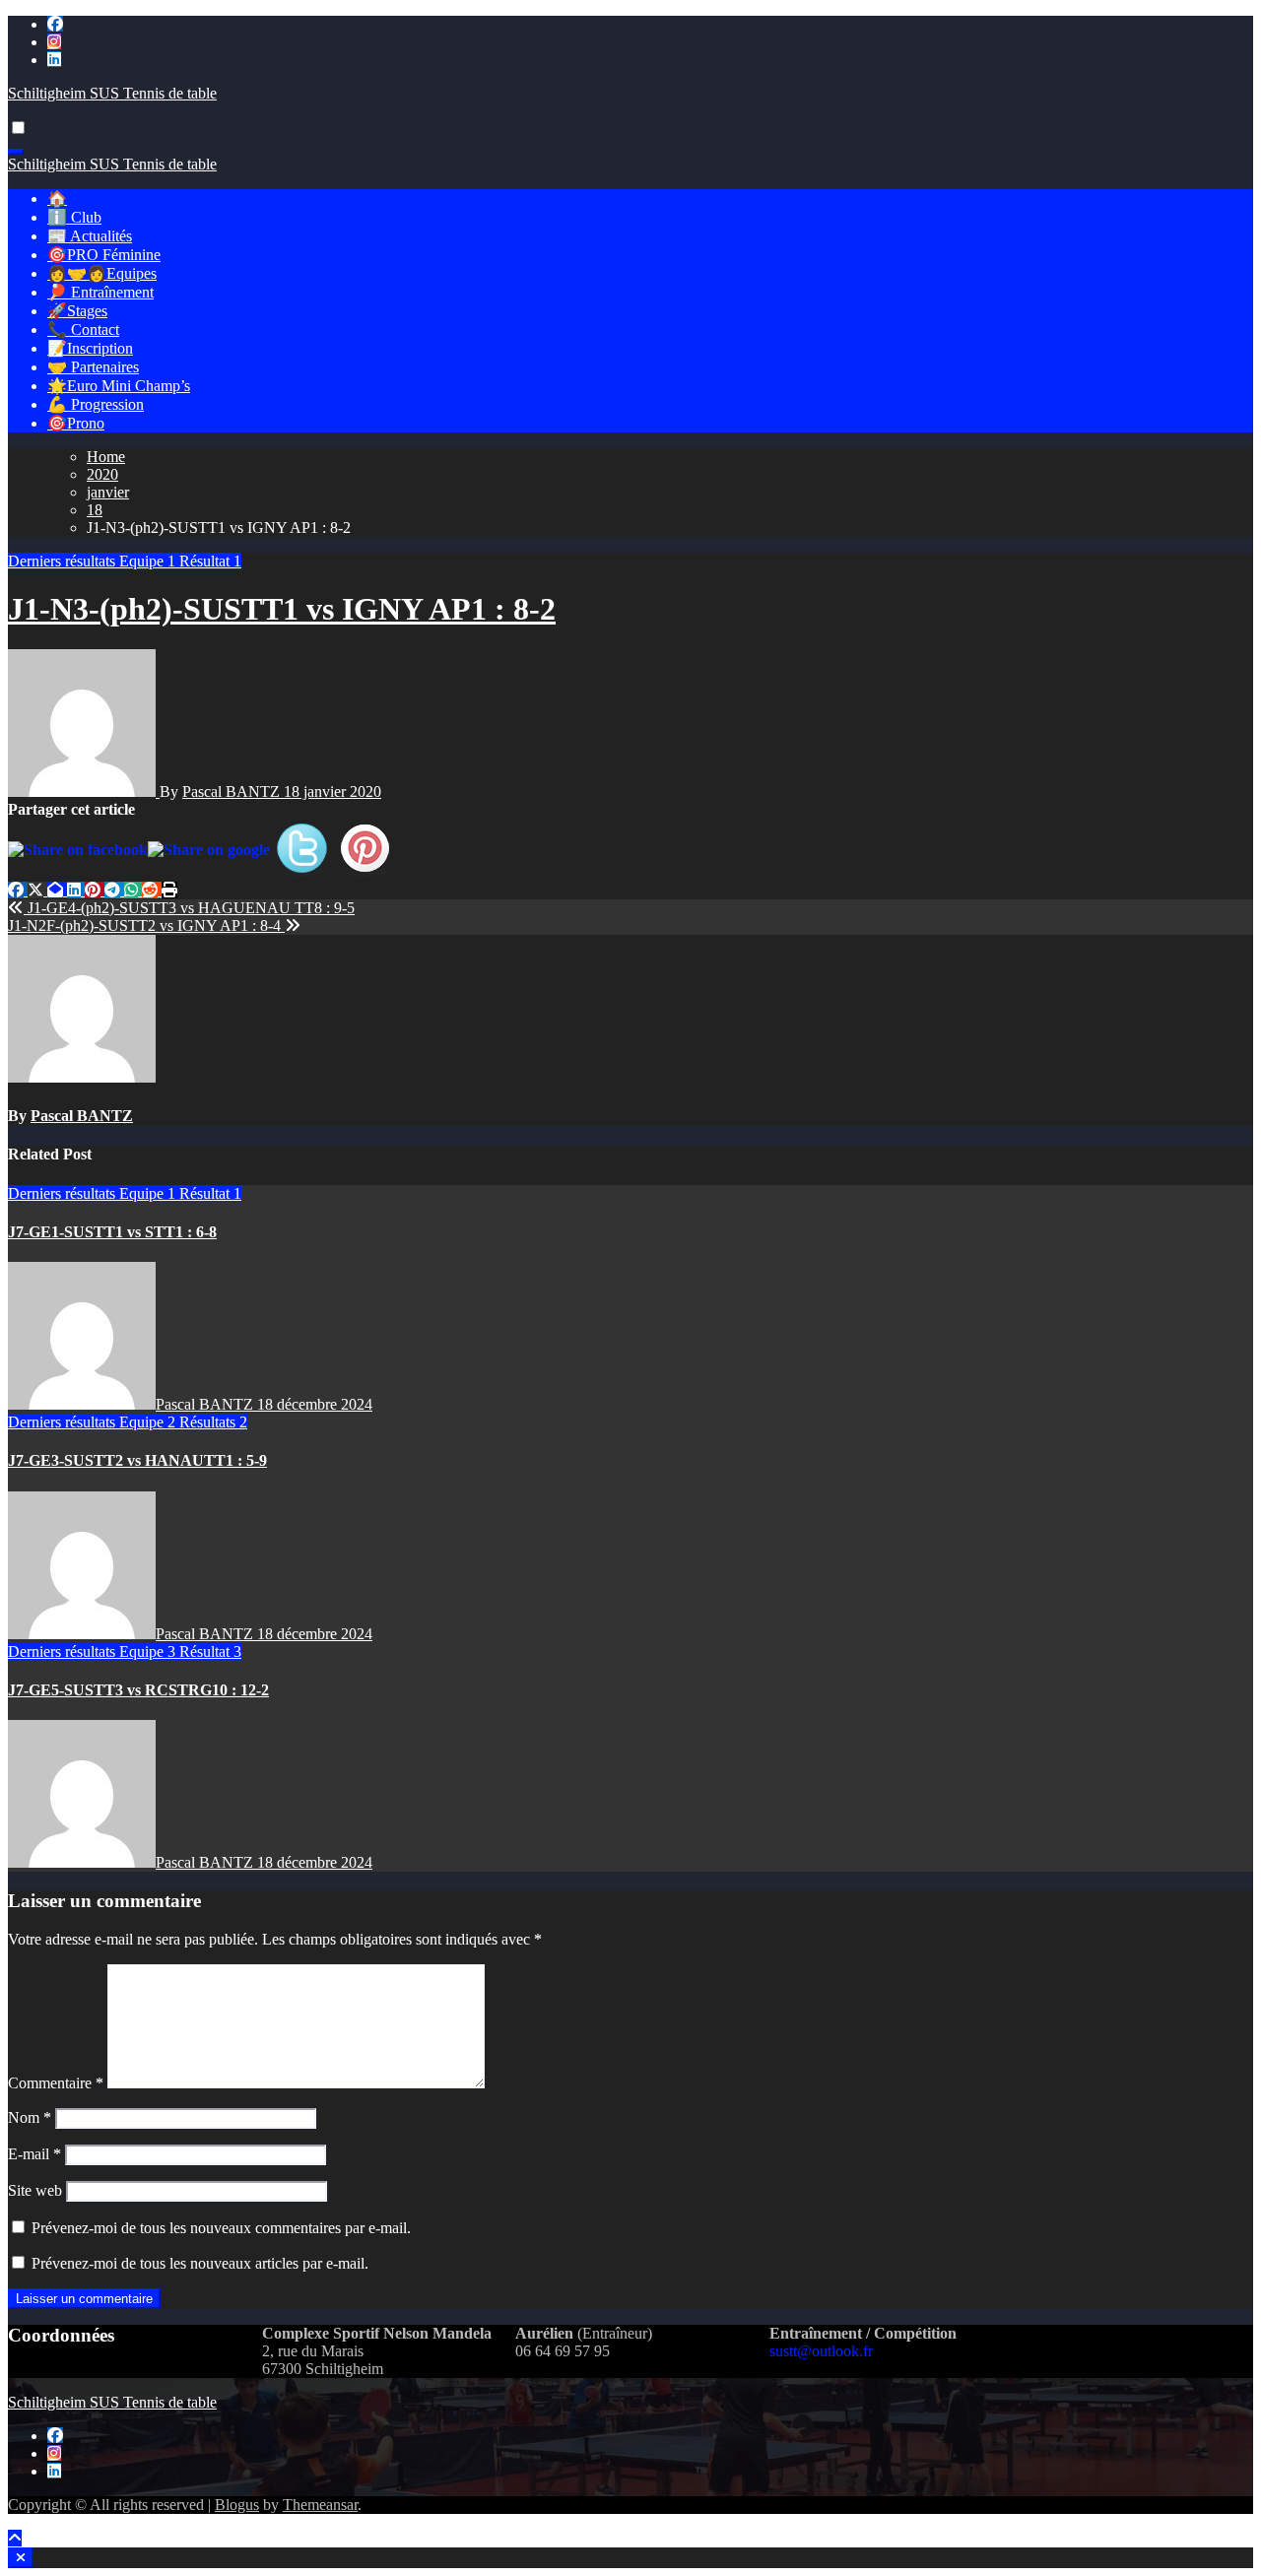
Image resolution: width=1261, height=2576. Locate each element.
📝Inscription (90, 348)
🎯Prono (76, 423)
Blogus (237, 2505)
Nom (30, 2117)
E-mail (34, 2154)
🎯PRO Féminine (104, 255)
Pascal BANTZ (233, 792)
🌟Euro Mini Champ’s (119, 386)
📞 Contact (83, 330)
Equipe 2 (149, 1422)
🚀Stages (77, 311)
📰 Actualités (90, 236)
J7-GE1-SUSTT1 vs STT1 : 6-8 (112, 1232)
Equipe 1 (149, 561)
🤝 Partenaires (93, 367)
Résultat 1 (210, 561)
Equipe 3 (149, 1651)
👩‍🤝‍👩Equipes (102, 273)
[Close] (21, 2558)
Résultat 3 (210, 1651)
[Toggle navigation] (16, 152)
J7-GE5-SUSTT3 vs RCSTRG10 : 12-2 (138, 1690)
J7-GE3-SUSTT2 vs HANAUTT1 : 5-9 (137, 1460)
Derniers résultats (64, 561)
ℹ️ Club (74, 217)
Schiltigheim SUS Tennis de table (112, 93)
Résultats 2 (213, 1422)
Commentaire (56, 2083)
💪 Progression (96, 404)
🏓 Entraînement (100, 292)
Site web (35, 2190)
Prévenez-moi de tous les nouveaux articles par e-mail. (200, 2263)
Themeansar (320, 2505)
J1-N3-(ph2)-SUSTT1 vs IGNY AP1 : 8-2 (282, 609)
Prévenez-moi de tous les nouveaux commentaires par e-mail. (221, 2228)
